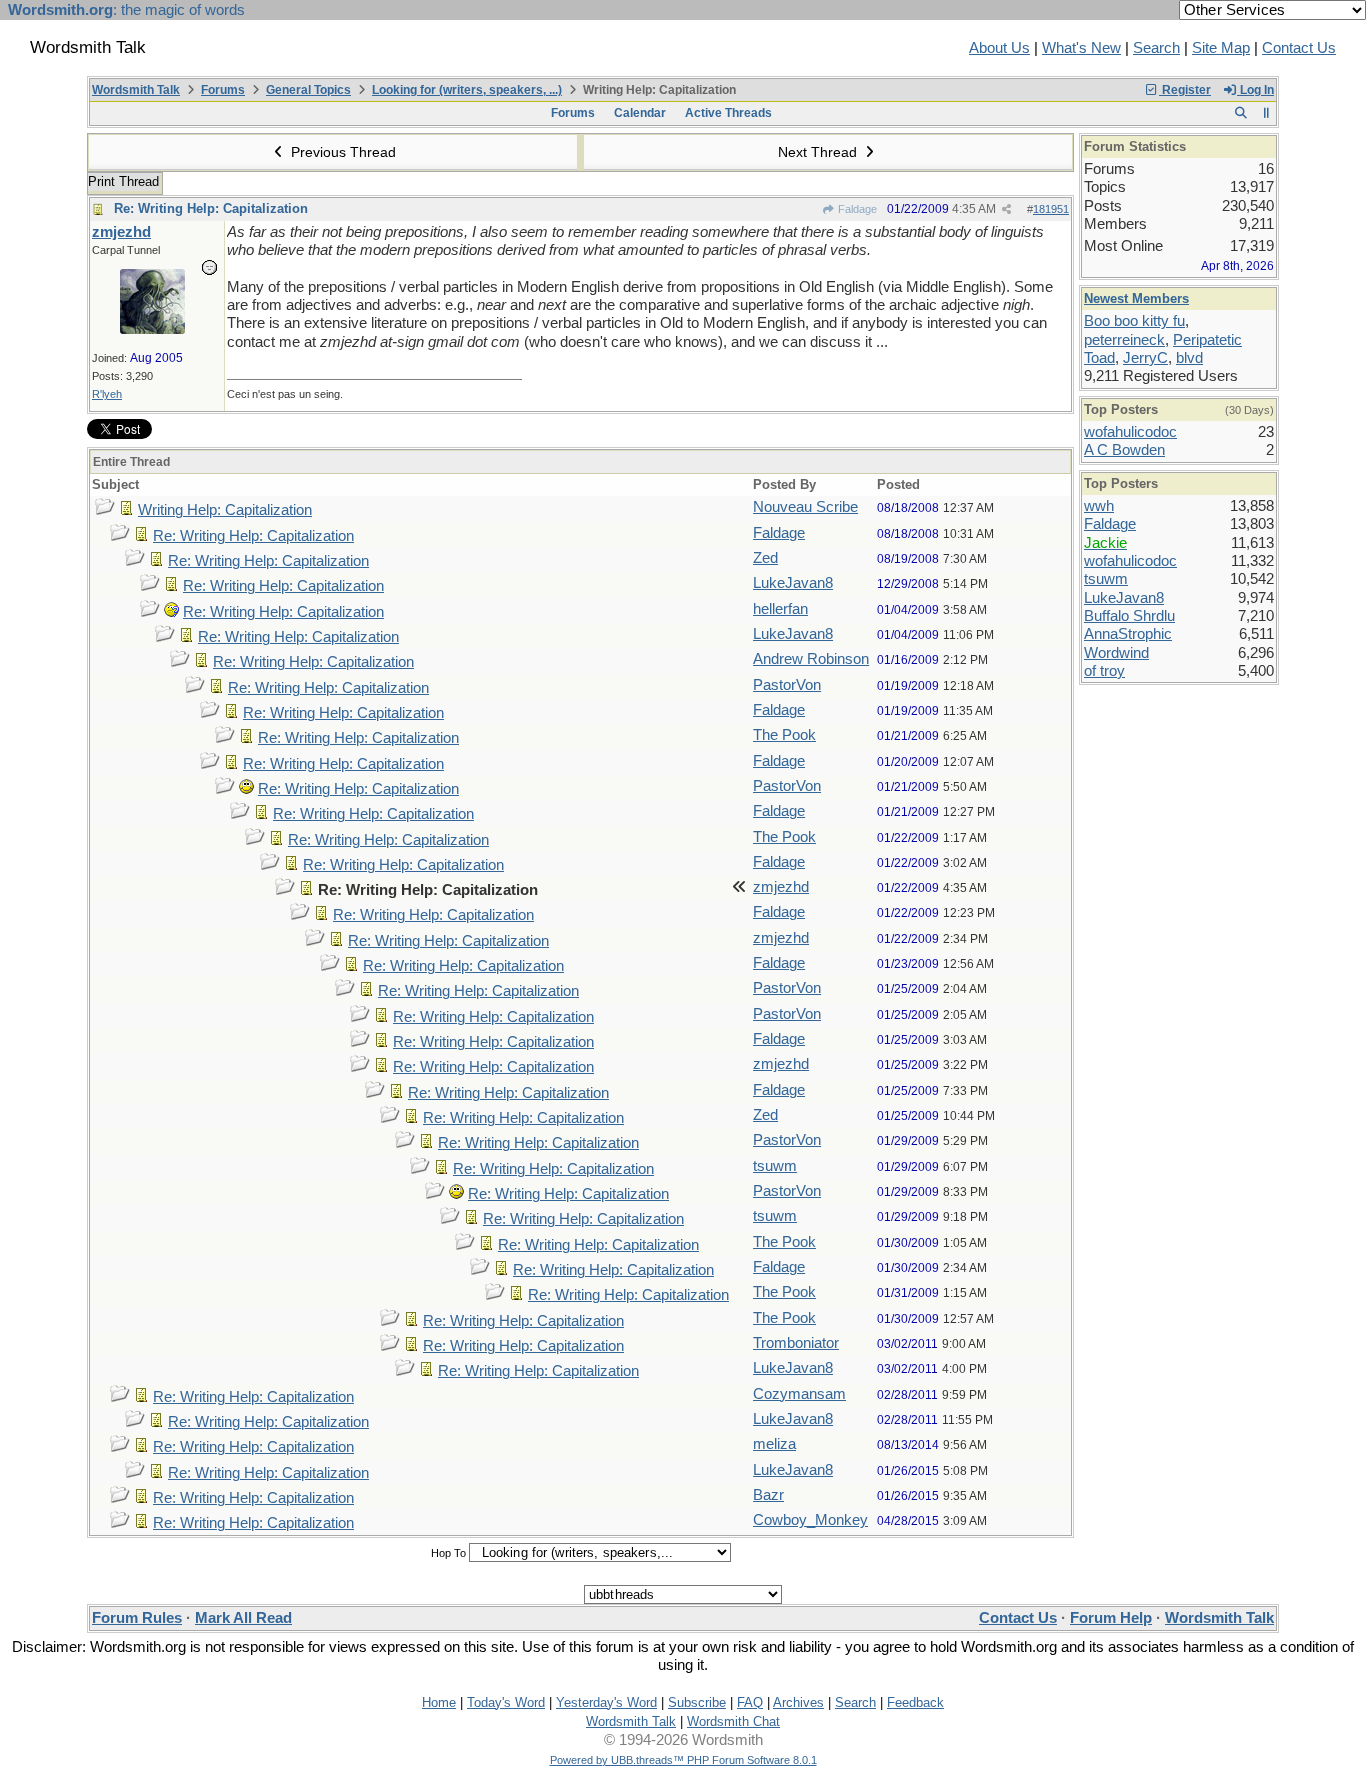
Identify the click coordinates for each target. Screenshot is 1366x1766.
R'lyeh (107, 394)
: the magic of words (126, 10)
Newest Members (1136, 298)
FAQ (750, 1702)
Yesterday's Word (606, 1702)
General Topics (308, 90)
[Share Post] (1006, 209)
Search (1156, 48)
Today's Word (506, 1702)
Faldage (856, 209)
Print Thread (123, 181)
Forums (223, 90)
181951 (1051, 209)
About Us (999, 48)
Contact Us (1299, 48)
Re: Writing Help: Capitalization (211, 208)
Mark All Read (243, 1618)
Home (439, 1702)
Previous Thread (341, 152)
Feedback (915, 1702)
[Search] (1240, 113)
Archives (798, 1702)
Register (1185, 90)
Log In (1255, 90)
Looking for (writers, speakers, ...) (467, 90)
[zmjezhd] (152, 329)
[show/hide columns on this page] (1266, 113)
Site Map (1221, 48)
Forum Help (1111, 1618)
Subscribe (697, 1702)
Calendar (640, 113)
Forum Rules (137, 1618)
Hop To (448, 1553)
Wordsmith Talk (136, 90)
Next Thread (819, 152)
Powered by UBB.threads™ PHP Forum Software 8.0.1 (683, 1760)
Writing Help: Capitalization (225, 510)
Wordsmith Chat (733, 1721)
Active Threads (728, 113)
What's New (1081, 48)
